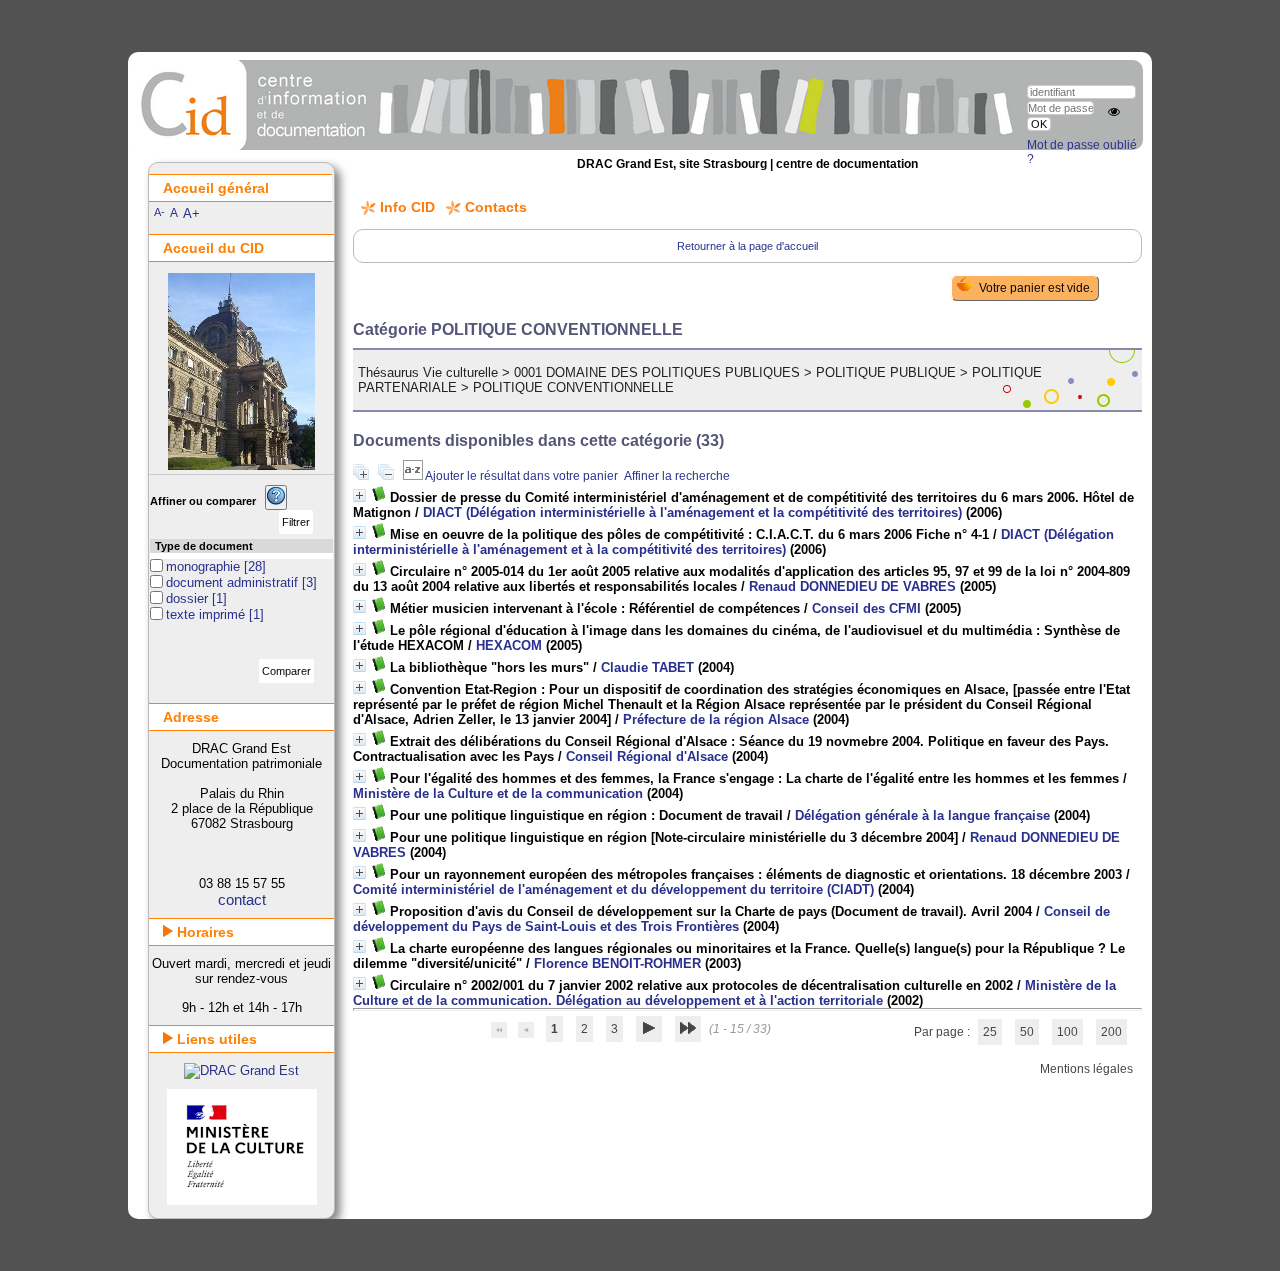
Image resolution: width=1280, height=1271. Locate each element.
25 (990, 1032)
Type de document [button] (204, 546)
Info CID (407, 207)
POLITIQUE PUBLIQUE (886, 372)
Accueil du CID (213, 248)
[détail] (359, 495)
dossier (189, 598)
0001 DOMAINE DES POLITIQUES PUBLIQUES (657, 372)
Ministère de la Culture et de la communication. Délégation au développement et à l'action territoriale (734, 993)
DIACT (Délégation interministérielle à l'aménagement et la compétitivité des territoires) (692, 512)
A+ (191, 213)
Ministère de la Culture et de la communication (498, 793)
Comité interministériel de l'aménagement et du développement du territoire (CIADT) (613, 889)
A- (159, 212)
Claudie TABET (647, 667)
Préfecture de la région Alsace (716, 719)
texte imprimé (207, 614)
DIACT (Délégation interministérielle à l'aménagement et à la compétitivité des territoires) (733, 542)
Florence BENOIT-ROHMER (617, 963)
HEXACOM (509, 645)
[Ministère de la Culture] (242, 1200)
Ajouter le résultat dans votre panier (521, 476)
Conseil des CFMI (866, 608)
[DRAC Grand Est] (241, 1070)
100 (1067, 1032)
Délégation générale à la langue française (922, 815)
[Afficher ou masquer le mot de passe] (1114, 112)
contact (242, 899)
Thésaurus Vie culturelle (428, 372)
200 (1111, 1032)
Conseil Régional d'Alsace (647, 756)
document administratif (234, 582)
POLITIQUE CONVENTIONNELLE (573, 387)
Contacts (496, 207)
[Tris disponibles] (414, 476)
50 (1027, 1032)
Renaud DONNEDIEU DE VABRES (852, 586)
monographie (205, 566)
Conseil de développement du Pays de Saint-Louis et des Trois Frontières (731, 919)
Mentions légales (1086, 1069)
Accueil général (216, 188)
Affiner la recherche (677, 476)
